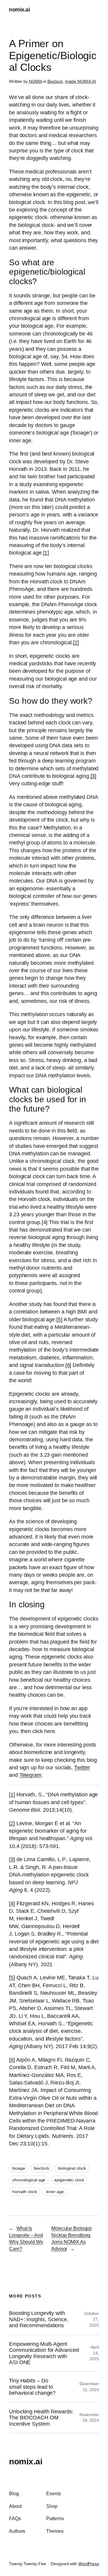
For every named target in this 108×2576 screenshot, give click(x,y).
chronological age (29, 2180)
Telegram (30, 1775)
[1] (46, 553)
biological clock (72, 2168)
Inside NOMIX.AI (81, 81)
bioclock (41, 2168)
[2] (76, 642)
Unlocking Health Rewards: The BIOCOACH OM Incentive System (41, 2418)
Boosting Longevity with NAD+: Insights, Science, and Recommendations (39, 2319)
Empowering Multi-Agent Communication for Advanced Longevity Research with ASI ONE (44, 2353)
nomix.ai (19, 10)
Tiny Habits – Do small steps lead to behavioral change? (32, 2387)
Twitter (82, 1768)
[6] (68, 1365)
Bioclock (55, 81)
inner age (55, 2192)
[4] (12, 1903)
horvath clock (25, 2192)
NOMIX (36, 81)
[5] (59, 1320)
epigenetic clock (69, 2180)
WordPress (89, 2564)
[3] (94, 776)
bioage (19, 2168)
